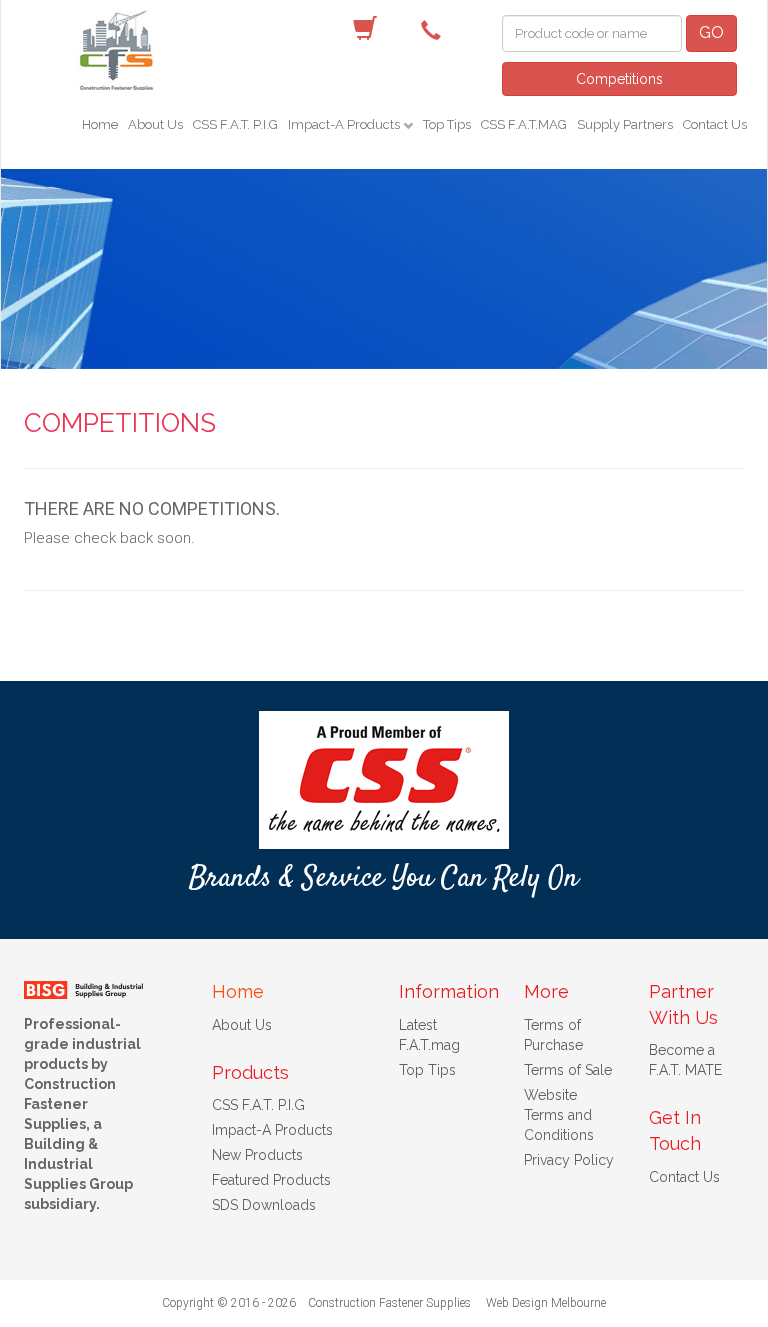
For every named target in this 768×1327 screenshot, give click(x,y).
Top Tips (447, 124)
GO (711, 32)
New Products (257, 1155)
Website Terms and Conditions (559, 1115)
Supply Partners (625, 124)
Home (100, 124)
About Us (155, 124)
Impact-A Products (345, 124)
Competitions (619, 79)
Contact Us (715, 124)
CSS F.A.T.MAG (524, 124)
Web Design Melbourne (546, 1303)
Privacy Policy (569, 1160)
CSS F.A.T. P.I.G (235, 124)
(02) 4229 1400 (436, 29)
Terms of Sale (568, 1070)
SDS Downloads (264, 1205)
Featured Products (271, 1180)
